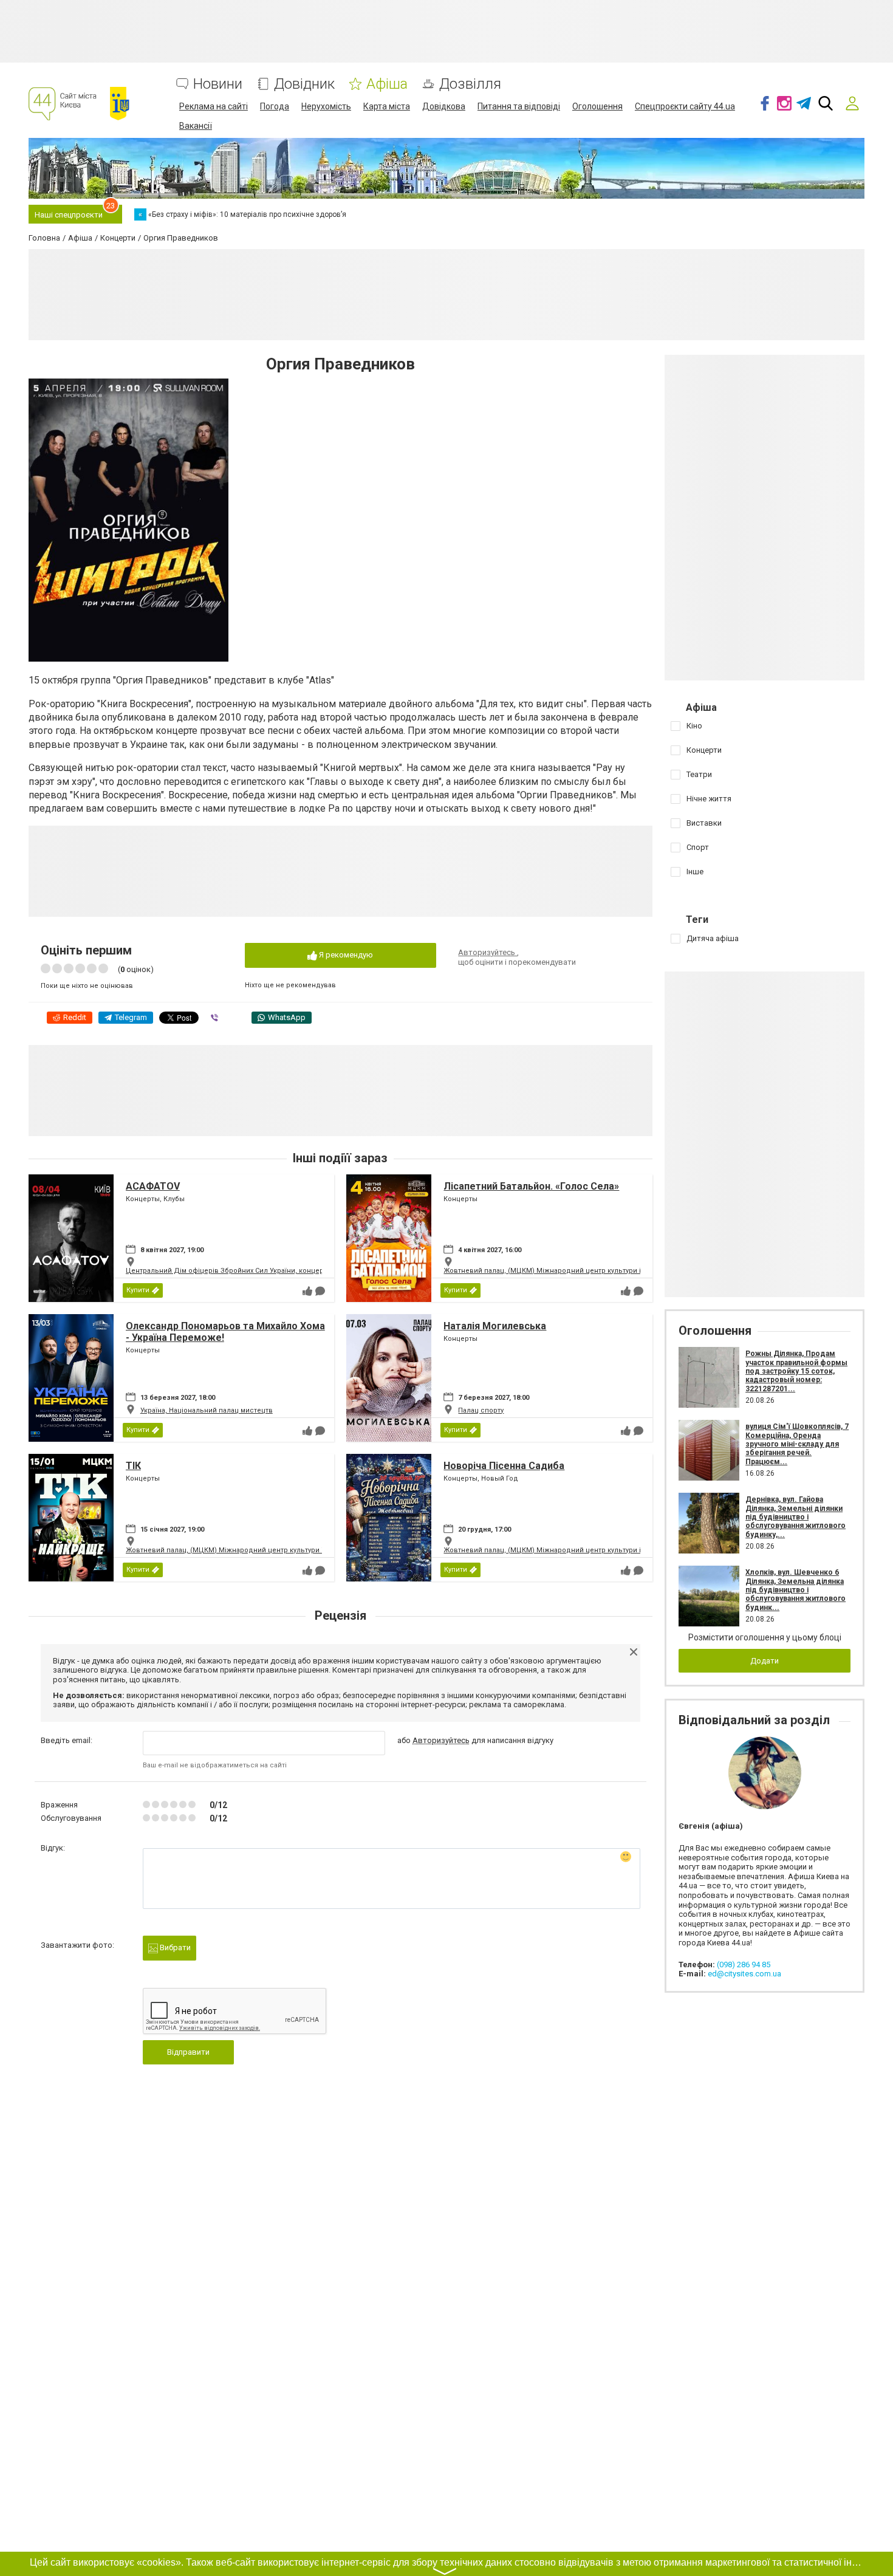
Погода (275, 106)
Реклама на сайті (214, 106)
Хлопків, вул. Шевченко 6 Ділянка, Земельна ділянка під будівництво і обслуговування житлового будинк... (795, 1590)
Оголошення (597, 106)
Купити (138, 1290)
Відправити (188, 2052)
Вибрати (174, 1947)
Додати (765, 1661)
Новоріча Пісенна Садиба (504, 1466)
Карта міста (387, 106)
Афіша (387, 84)
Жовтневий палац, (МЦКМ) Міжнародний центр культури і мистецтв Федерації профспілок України (612, 1271)
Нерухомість (326, 106)
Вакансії (196, 126)
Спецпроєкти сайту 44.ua (685, 106)
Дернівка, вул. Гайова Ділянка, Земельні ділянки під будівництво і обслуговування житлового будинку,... (795, 1517)
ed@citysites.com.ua (744, 1974)
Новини (218, 84)
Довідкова (444, 106)
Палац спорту (481, 1410)
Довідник (304, 84)
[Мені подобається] (307, 1291)
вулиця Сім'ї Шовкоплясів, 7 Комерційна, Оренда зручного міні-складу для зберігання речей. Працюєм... (797, 1444)
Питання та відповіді (519, 106)
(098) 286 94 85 (744, 1965)
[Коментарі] (320, 1291)
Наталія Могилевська (495, 1326)
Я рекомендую (345, 955)
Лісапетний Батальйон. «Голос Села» (531, 1186)
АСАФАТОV (153, 1186)
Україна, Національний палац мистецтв (207, 1410)
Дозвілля (470, 84)
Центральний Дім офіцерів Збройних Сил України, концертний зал (239, 1271)
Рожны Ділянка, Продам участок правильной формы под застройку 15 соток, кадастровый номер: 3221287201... (796, 1371)
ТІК (133, 1466)
